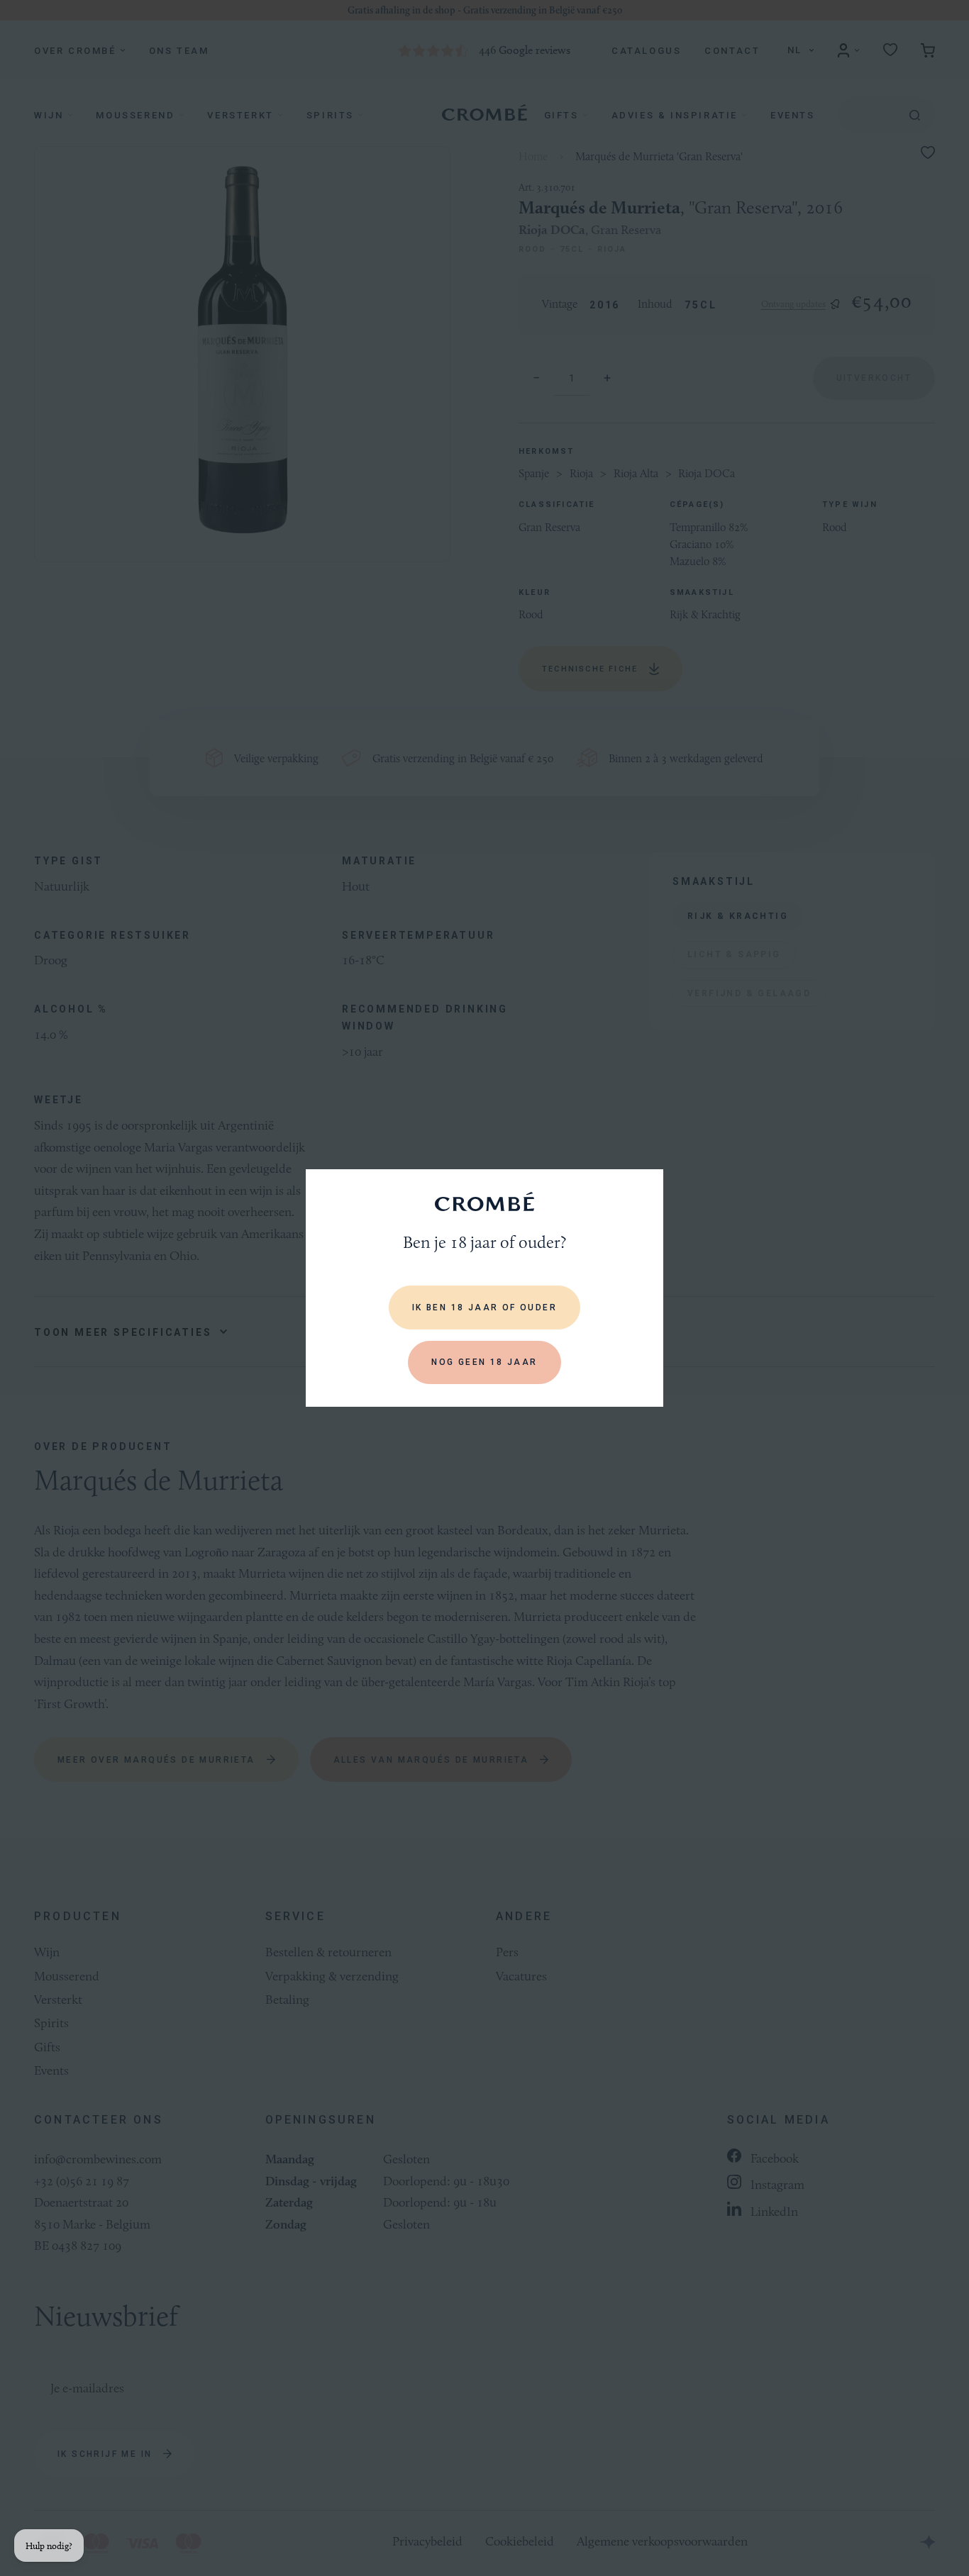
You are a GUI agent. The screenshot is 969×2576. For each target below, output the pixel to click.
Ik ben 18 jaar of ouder (484, 1307)
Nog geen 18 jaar (484, 1362)
